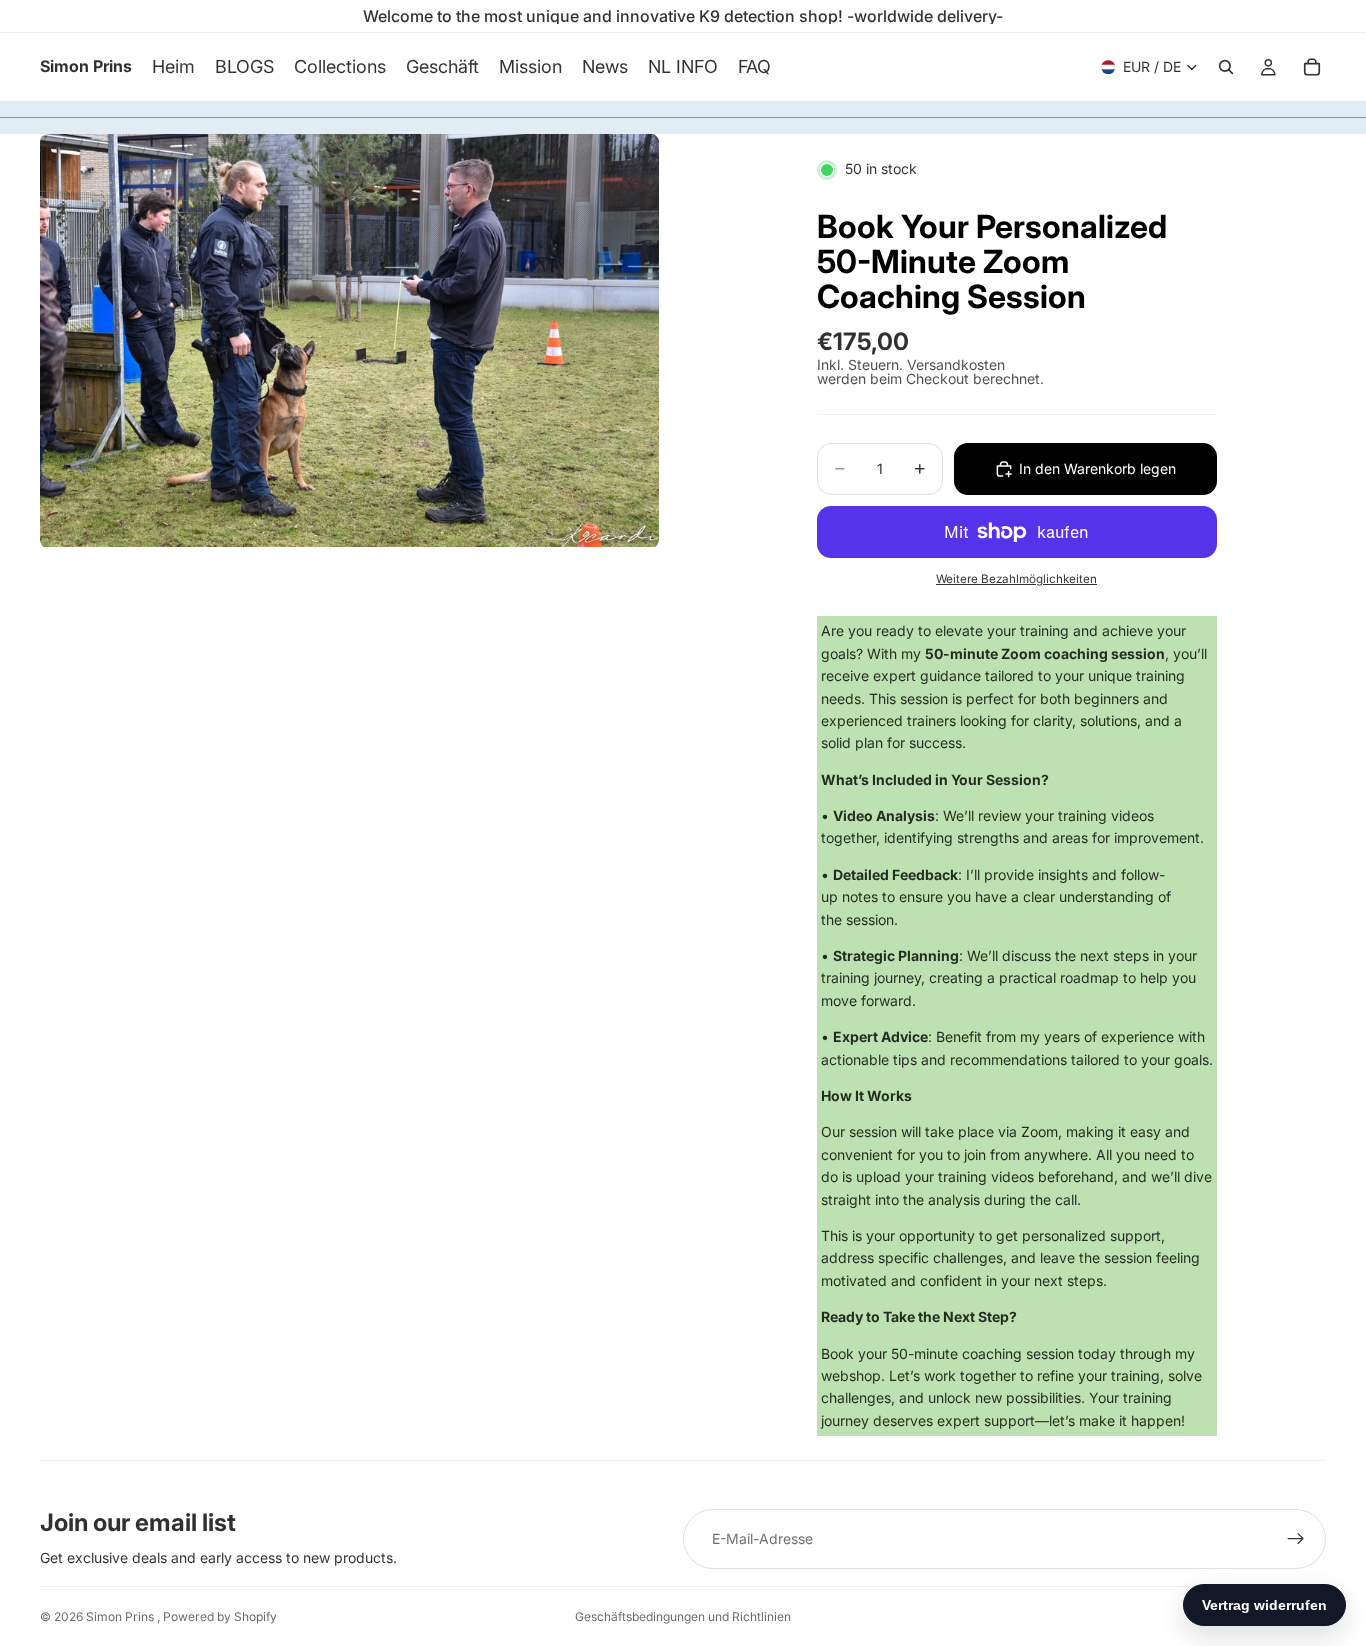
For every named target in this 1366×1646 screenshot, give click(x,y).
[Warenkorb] (1312, 67)
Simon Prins (121, 1616)
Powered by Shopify (220, 1616)
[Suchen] (1226, 67)
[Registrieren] (1296, 1539)
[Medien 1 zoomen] (349, 340)
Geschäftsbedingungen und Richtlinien (683, 1616)
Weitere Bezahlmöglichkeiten (1016, 579)
